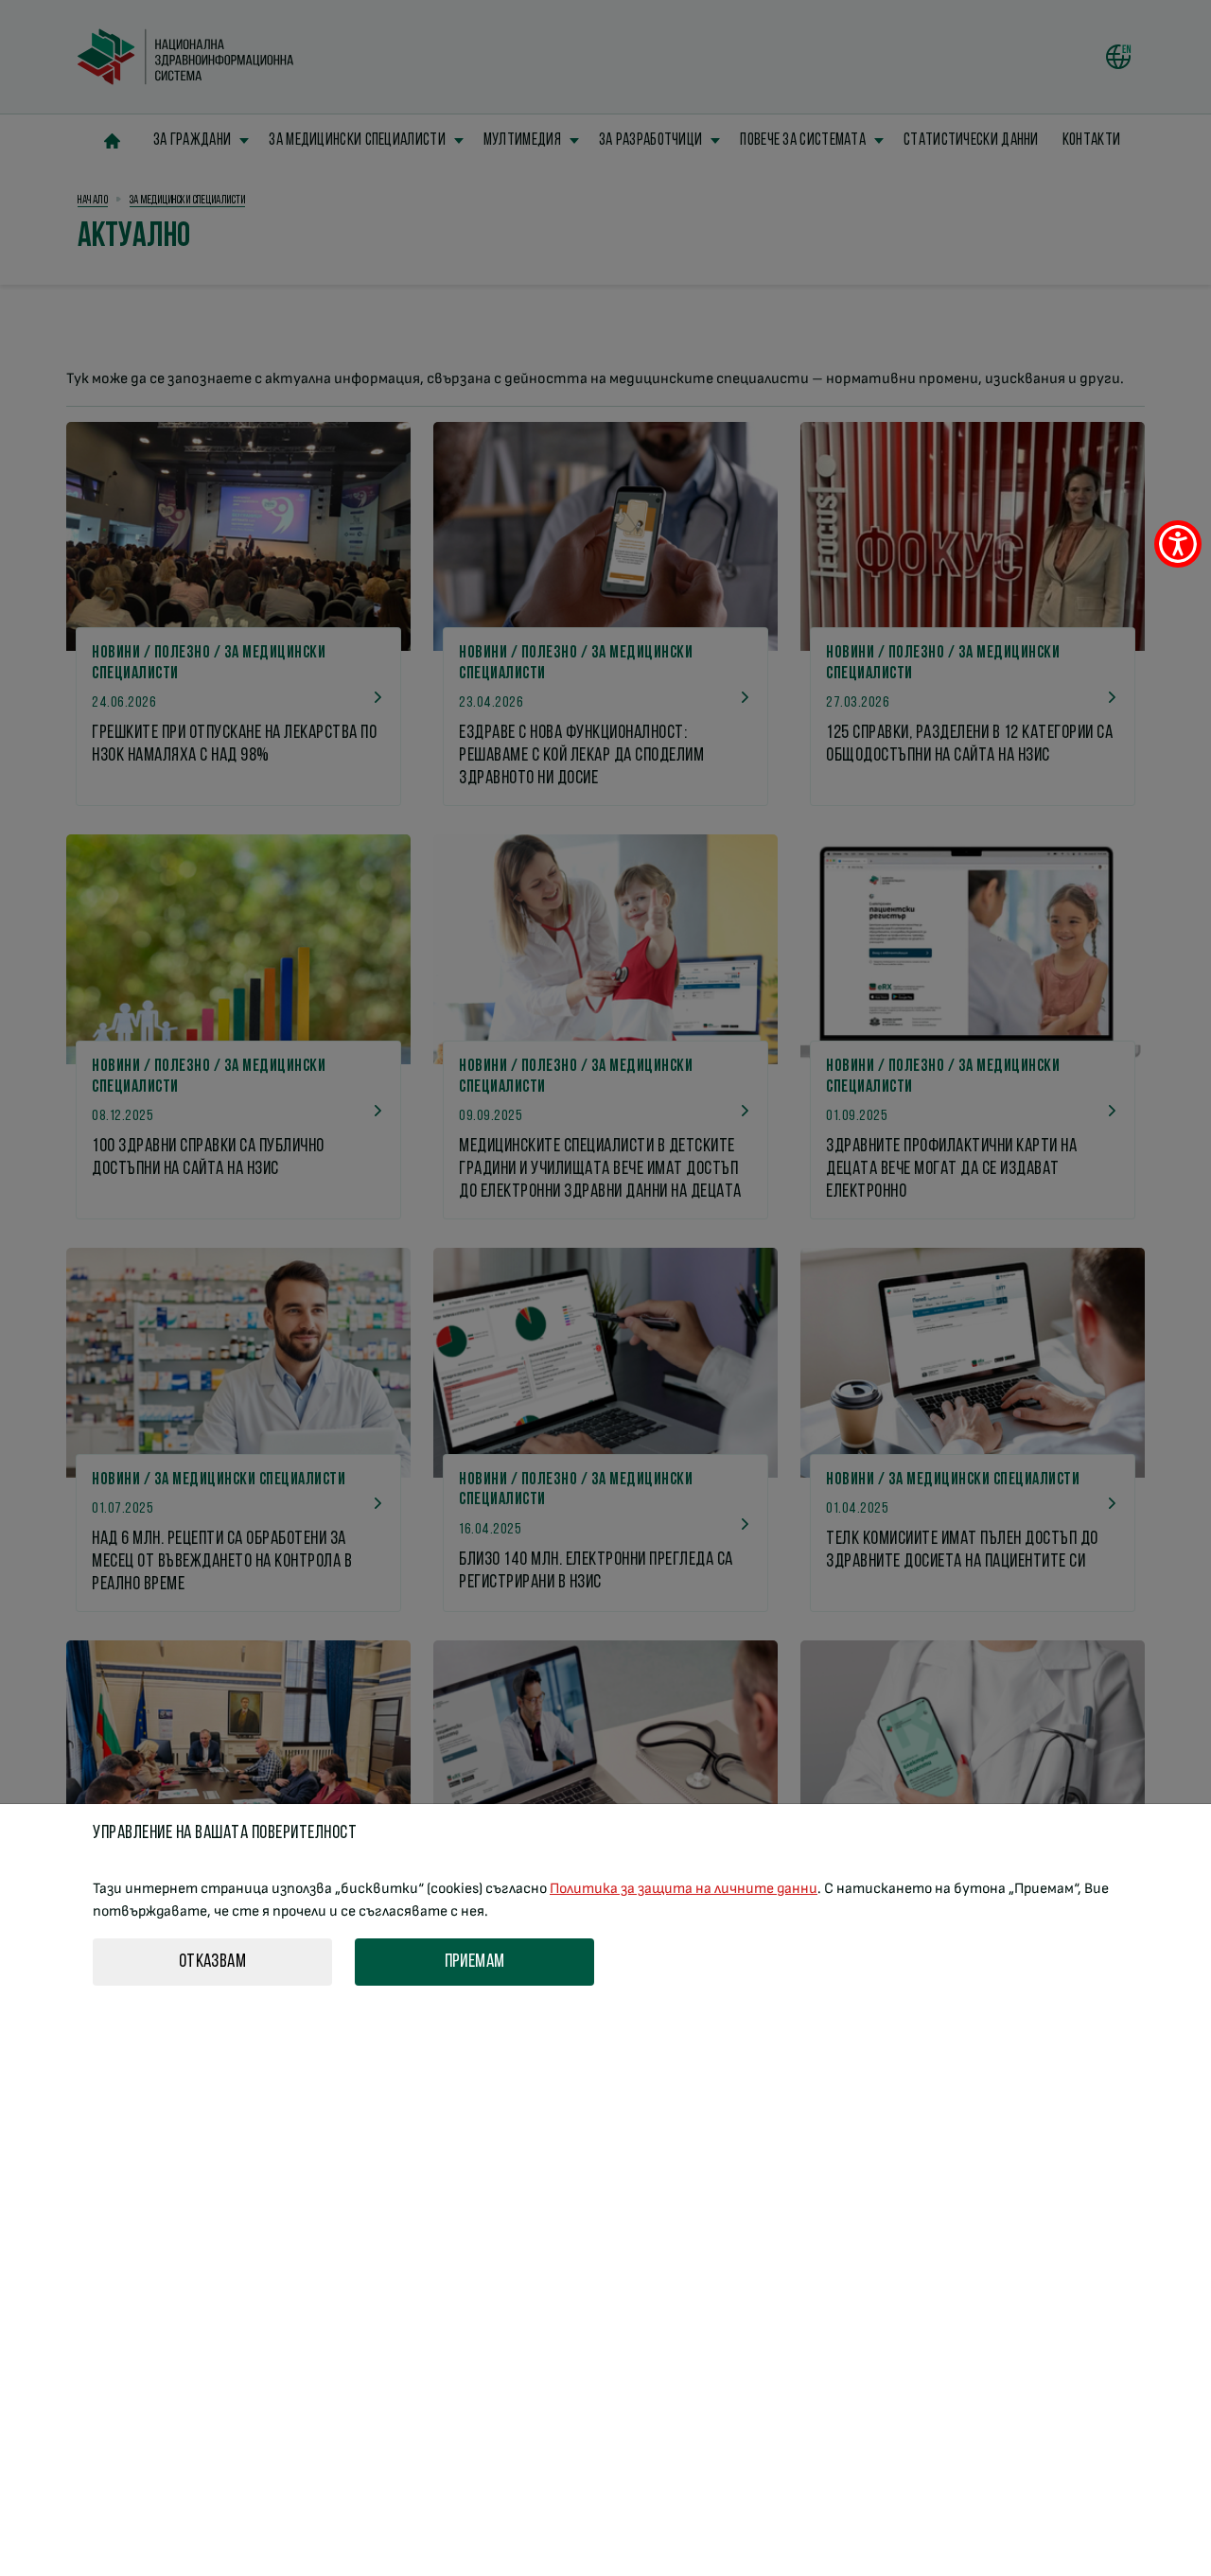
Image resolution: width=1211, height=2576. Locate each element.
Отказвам (212, 1962)
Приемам (475, 1962)
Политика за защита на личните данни (684, 1889)
